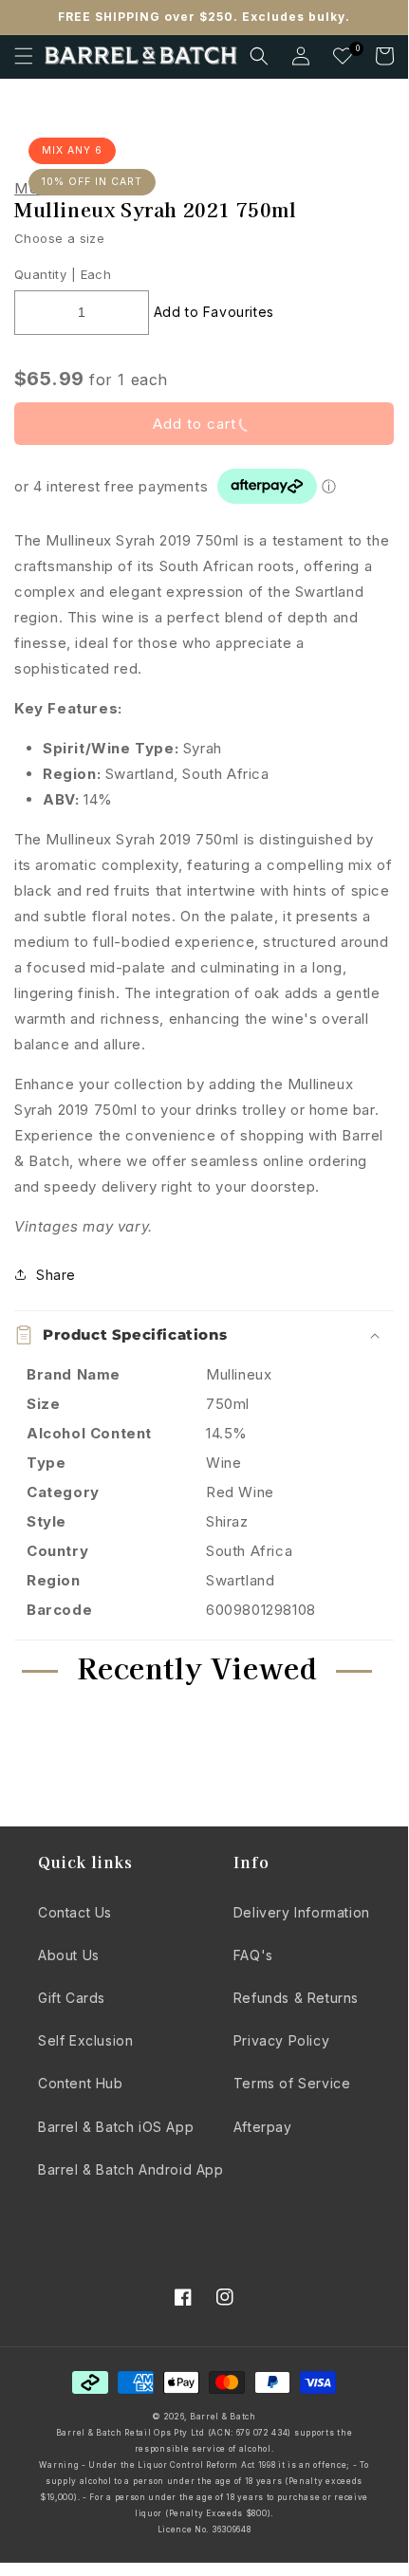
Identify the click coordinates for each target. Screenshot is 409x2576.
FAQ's (253, 1955)
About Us (69, 1955)
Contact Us (75, 1912)
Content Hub (81, 2083)
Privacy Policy (281, 2040)
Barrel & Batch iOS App (116, 2127)
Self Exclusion (85, 2040)
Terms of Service (292, 2083)
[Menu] (24, 56)
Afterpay (263, 2127)
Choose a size (59, 238)
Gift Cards (72, 1998)
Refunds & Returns (296, 1998)
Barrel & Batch (223, 2417)
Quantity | (45, 274)
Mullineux (62, 189)
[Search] (259, 56)
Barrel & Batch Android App (131, 2169)
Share (56, 1275)
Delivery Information (302, 1912)
